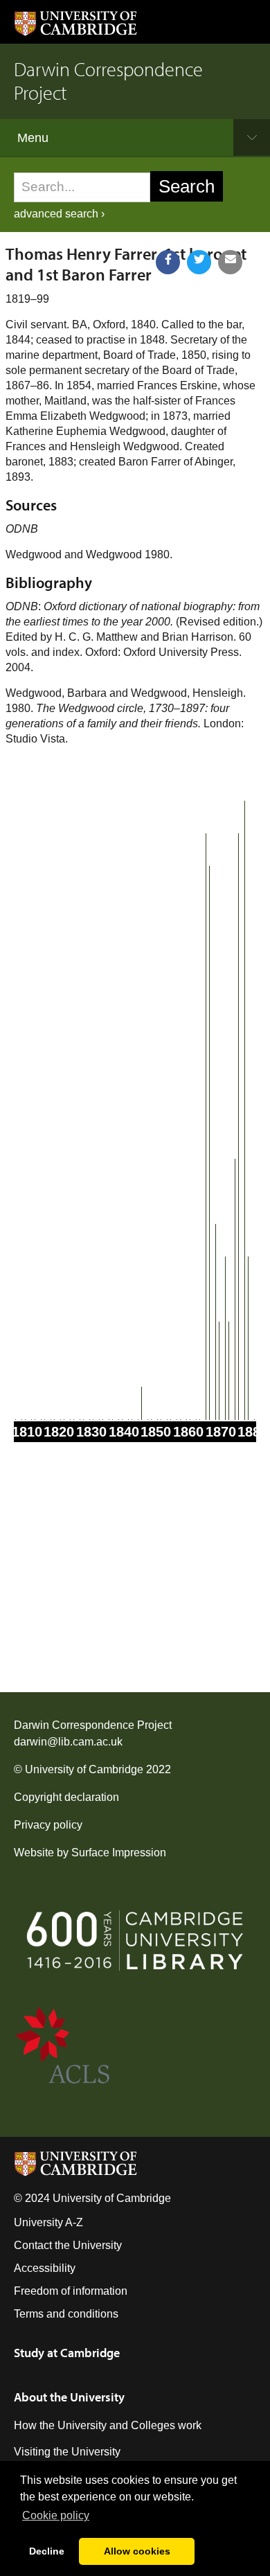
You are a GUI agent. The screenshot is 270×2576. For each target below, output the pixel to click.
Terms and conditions (66, 2314)
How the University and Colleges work (108, 2425)
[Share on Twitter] (199, 262)
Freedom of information (71, 2291)
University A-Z (48, 2222)
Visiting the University (67, 2452)
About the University (69, 2397)
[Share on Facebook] (168, 262)
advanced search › (59, 214)
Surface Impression (119, 1853)
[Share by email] (230, 262)
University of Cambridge (84, 1769)
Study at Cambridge (67, 2353)
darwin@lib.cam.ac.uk (68, 1742)
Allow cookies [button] (137, 2551)
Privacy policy (48, 1825)
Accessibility (45, 2268)
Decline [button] (47, 2551)
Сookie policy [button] (56, 2515)
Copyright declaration (66, 1797)
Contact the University (68, 2245)
